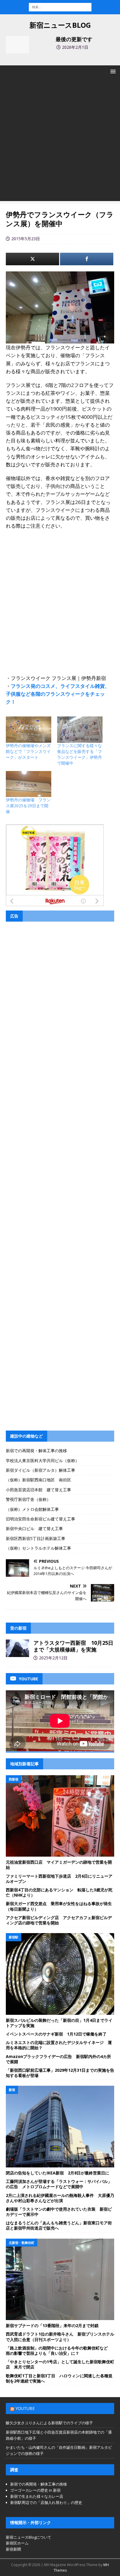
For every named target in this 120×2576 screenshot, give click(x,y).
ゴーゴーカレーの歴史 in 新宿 (35, 2490)
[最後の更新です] (17, 45)
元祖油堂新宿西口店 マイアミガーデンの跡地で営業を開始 (59, 1865)
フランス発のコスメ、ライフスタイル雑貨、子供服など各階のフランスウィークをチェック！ (58, 694)
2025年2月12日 (53, 1658)
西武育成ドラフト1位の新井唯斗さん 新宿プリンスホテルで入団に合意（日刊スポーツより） (60, 2337)
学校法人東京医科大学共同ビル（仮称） (43, 1460)
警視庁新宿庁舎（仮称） (28, 1499)
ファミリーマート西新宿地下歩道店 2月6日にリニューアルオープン (59, 1879)
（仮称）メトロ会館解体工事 (32, 1509)
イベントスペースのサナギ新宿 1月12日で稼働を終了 (56, 2034)
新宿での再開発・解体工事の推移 (36, 1451)
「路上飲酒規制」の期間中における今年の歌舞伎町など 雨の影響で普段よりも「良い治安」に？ (59, 2351)
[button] (112, 71)
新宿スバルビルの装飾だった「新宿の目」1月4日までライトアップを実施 (59, 2023)
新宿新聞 (13, 2549)
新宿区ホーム (17, 2543)
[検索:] (60, 7)
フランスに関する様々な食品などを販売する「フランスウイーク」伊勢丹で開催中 (80, 754)
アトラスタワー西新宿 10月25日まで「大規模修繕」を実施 (73, 1646)
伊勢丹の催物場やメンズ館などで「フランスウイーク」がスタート (28, 751)
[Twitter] (32, 259)
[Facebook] (87, 259)
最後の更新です (74, 39)
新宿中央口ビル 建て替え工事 (34, 1528)
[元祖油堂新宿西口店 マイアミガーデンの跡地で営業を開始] (60, 1816)
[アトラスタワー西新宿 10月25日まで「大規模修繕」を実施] (17, 1648)
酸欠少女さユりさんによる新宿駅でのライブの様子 (49, 2423)
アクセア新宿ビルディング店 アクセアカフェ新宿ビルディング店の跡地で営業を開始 (59, 1920)
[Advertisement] (60, 141)
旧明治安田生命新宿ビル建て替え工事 (40, 1519)
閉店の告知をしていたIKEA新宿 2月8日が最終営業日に (58, 2173)
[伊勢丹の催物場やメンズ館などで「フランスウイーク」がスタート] (29, 729)
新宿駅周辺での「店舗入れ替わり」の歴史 (46, 2502)
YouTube (25, 2408)
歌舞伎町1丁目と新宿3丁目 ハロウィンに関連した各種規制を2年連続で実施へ (59, 2378)
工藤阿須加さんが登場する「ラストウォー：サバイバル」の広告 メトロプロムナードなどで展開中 (59, 2184)
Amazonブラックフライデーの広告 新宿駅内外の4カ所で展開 (58, 2059)
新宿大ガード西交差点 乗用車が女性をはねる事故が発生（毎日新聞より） (59, 1906)
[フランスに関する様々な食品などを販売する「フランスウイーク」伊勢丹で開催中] (80, 729)
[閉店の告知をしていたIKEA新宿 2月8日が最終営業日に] (60, 2127)
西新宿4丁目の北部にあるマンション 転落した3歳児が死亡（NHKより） (59, 1892)
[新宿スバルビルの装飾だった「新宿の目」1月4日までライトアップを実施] (60, 1974)
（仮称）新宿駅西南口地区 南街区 (38, 1480)
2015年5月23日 (26, 239)
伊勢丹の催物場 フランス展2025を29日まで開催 (28, 806)
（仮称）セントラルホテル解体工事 (38, 1548)
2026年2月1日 (75, 47)
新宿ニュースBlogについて (29, 2537)
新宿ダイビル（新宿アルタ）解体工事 (40, 1470)
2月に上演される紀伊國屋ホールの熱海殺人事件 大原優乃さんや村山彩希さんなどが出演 (60, 2198)
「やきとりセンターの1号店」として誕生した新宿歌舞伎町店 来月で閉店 (60, 2364)
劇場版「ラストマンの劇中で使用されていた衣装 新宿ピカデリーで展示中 (59, 2212)
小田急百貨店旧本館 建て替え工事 (38, 1490)
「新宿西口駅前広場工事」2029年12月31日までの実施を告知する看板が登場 (60, 2073)
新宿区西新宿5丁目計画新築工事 (36, 1538)
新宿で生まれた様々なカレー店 (37, 2496)
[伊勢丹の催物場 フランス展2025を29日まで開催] (29, 784)
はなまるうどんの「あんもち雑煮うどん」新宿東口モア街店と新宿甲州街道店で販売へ (59, 2225)
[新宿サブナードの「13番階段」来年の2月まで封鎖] (60, 2279)
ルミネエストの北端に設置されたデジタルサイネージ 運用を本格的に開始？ (59, 2045)
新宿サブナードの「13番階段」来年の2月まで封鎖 (52, 2325)
